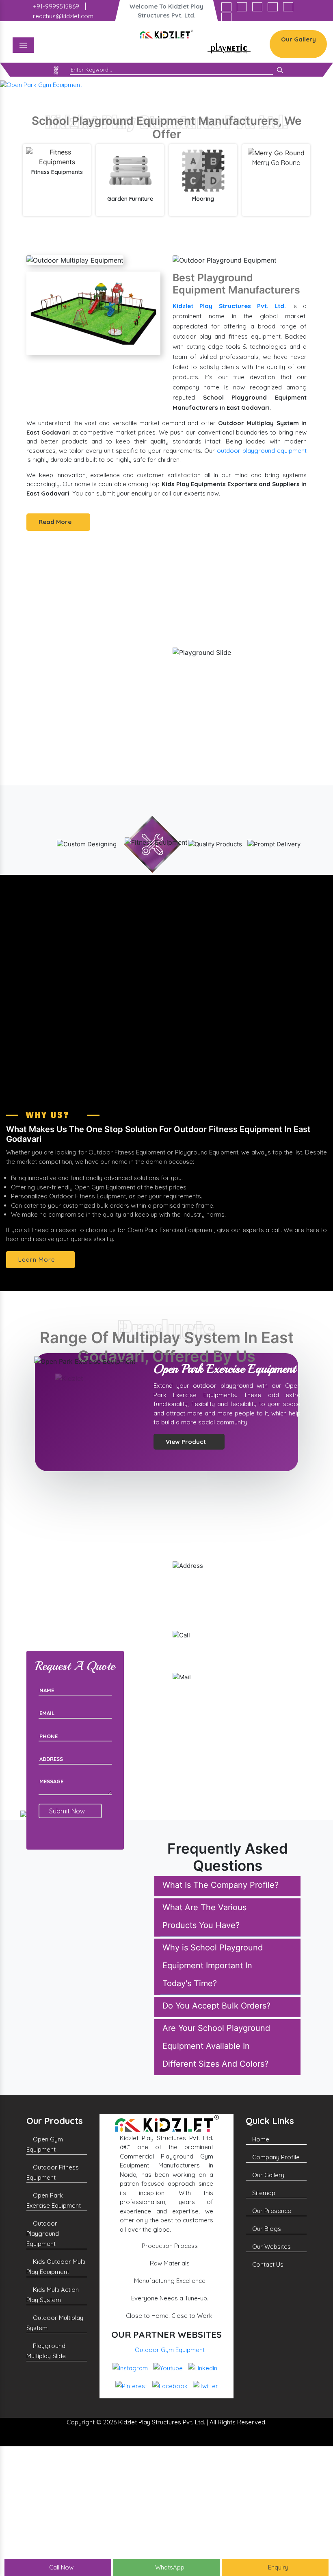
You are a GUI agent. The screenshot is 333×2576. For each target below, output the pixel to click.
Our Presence (271, 2211)
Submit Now (68, 1811)
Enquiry (277, 2567)
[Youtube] (242, 7)
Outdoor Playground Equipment (43, 2234)
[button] (25, 85)
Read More (56, 522)
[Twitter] (226, 17)
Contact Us (267, 2264)
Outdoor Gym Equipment (170, 2350)
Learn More (38, 1260)
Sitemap (263, 2193)
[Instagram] (226, 7)
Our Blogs (266, 2229)
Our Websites (271, 2247)
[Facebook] (288, 7)
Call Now (61, 2567)
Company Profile (275, 2157)
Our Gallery (298, 39)
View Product (187, 1469)
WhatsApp (169, 2567)
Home (260, 2139)
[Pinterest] (273, 7)
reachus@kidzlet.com (62, 16)
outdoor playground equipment (262, 451)
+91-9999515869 (55, 6)
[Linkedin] (257, 7)
